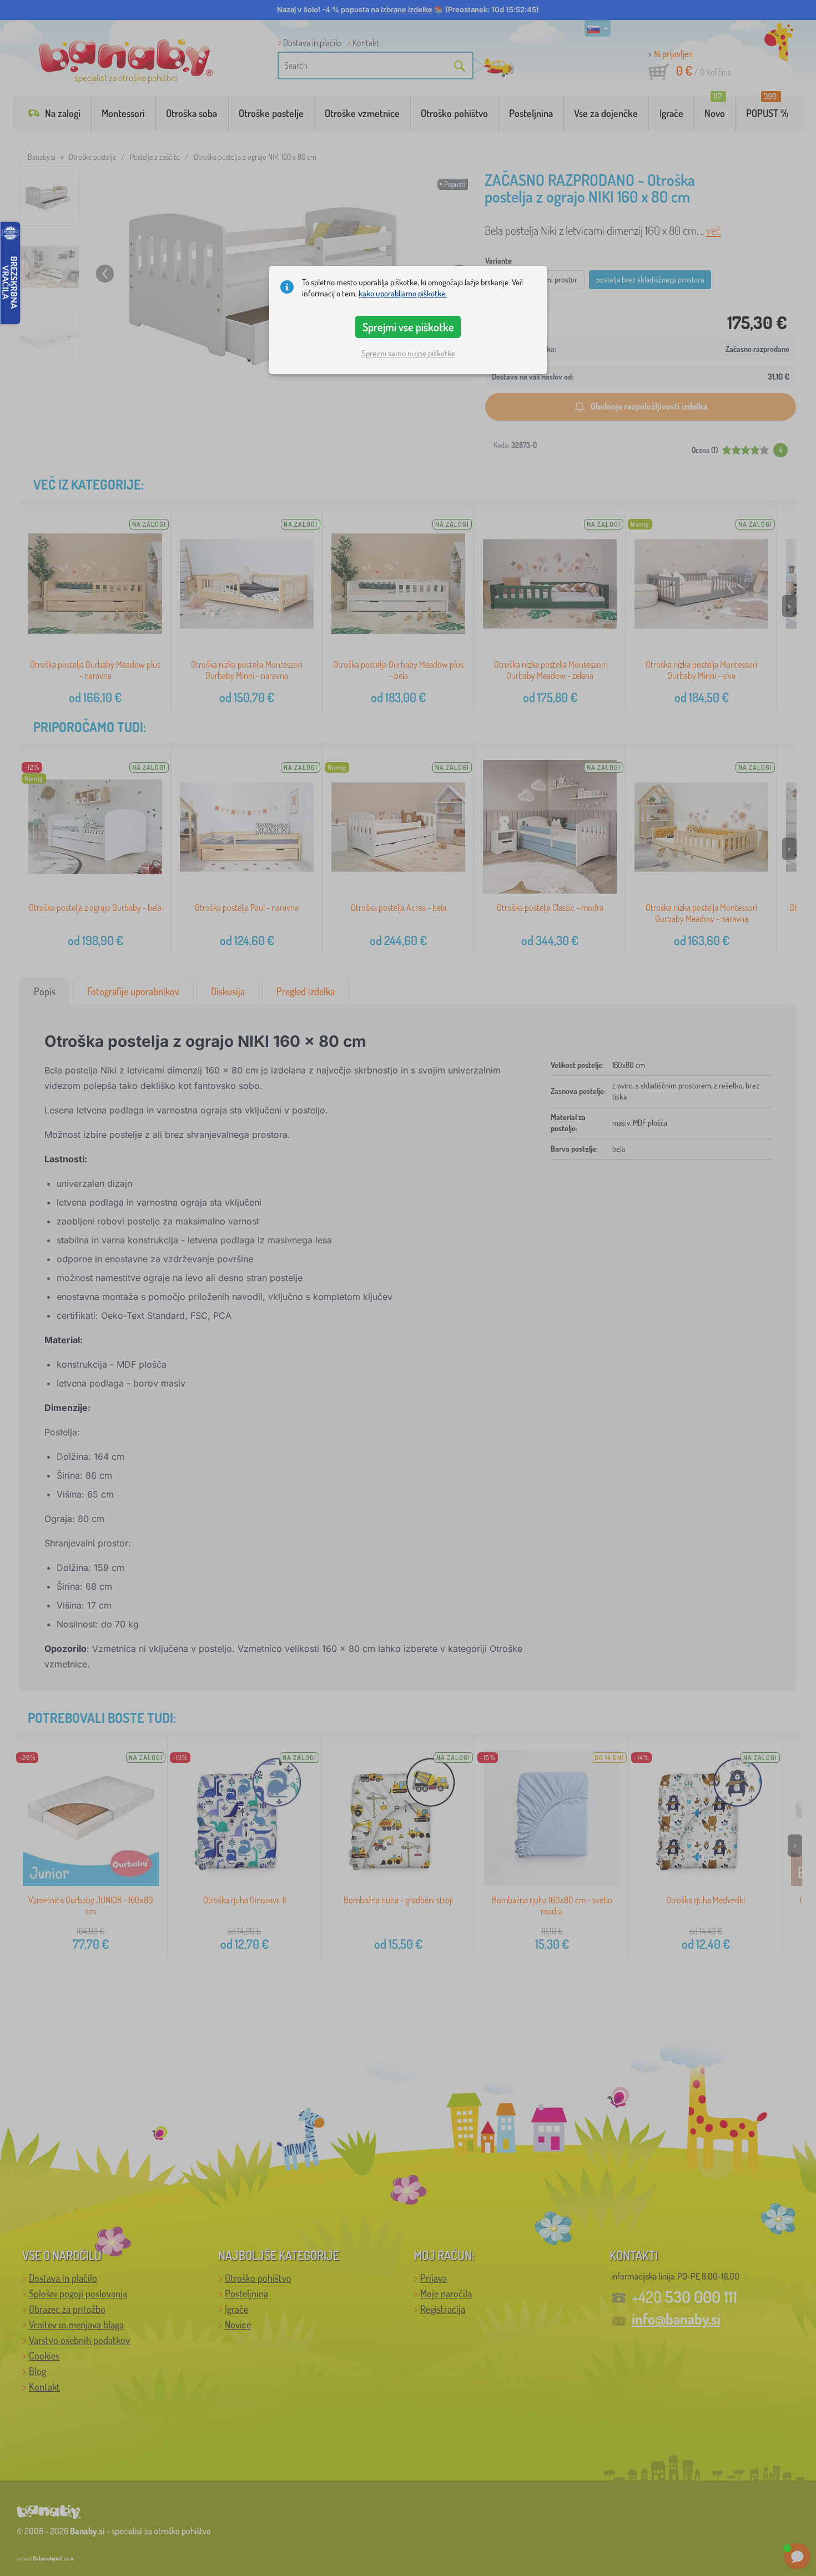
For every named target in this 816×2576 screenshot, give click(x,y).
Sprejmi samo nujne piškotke (408, 353)
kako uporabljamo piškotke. (403, 293)
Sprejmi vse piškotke (408, 327)
